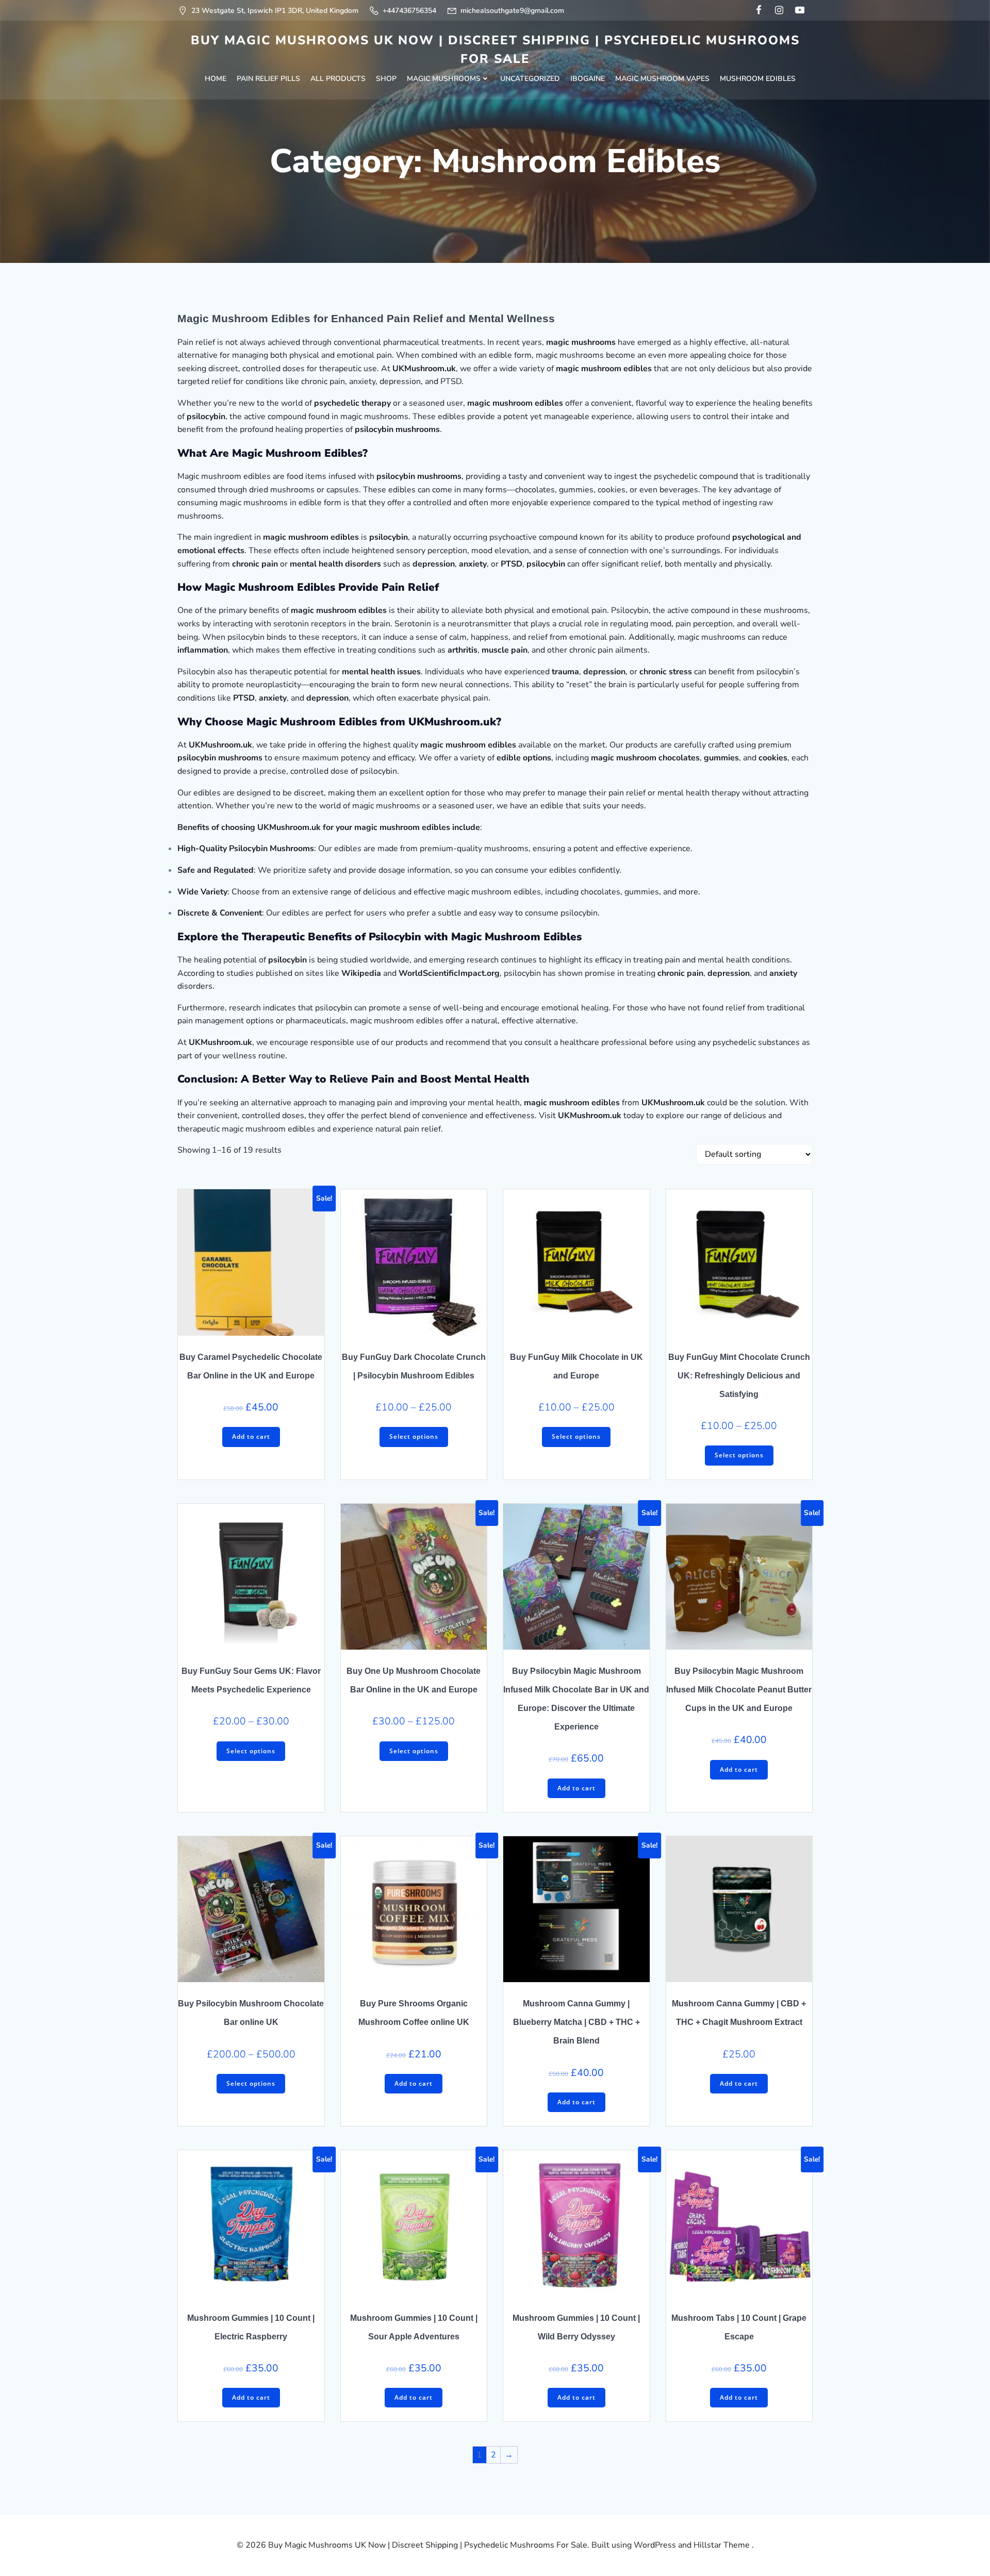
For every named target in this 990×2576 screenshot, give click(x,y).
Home (216, 79)
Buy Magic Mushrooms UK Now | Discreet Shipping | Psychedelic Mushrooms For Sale (495, 49)
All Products (338, 79)
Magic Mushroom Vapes (662, 79)
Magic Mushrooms (444, 79)
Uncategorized (530, 79)
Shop (386, 79)
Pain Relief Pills (268, 79)
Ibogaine (588, 79)
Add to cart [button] (251, 1436)
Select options (414, 1436)
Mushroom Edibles (758, 79)
